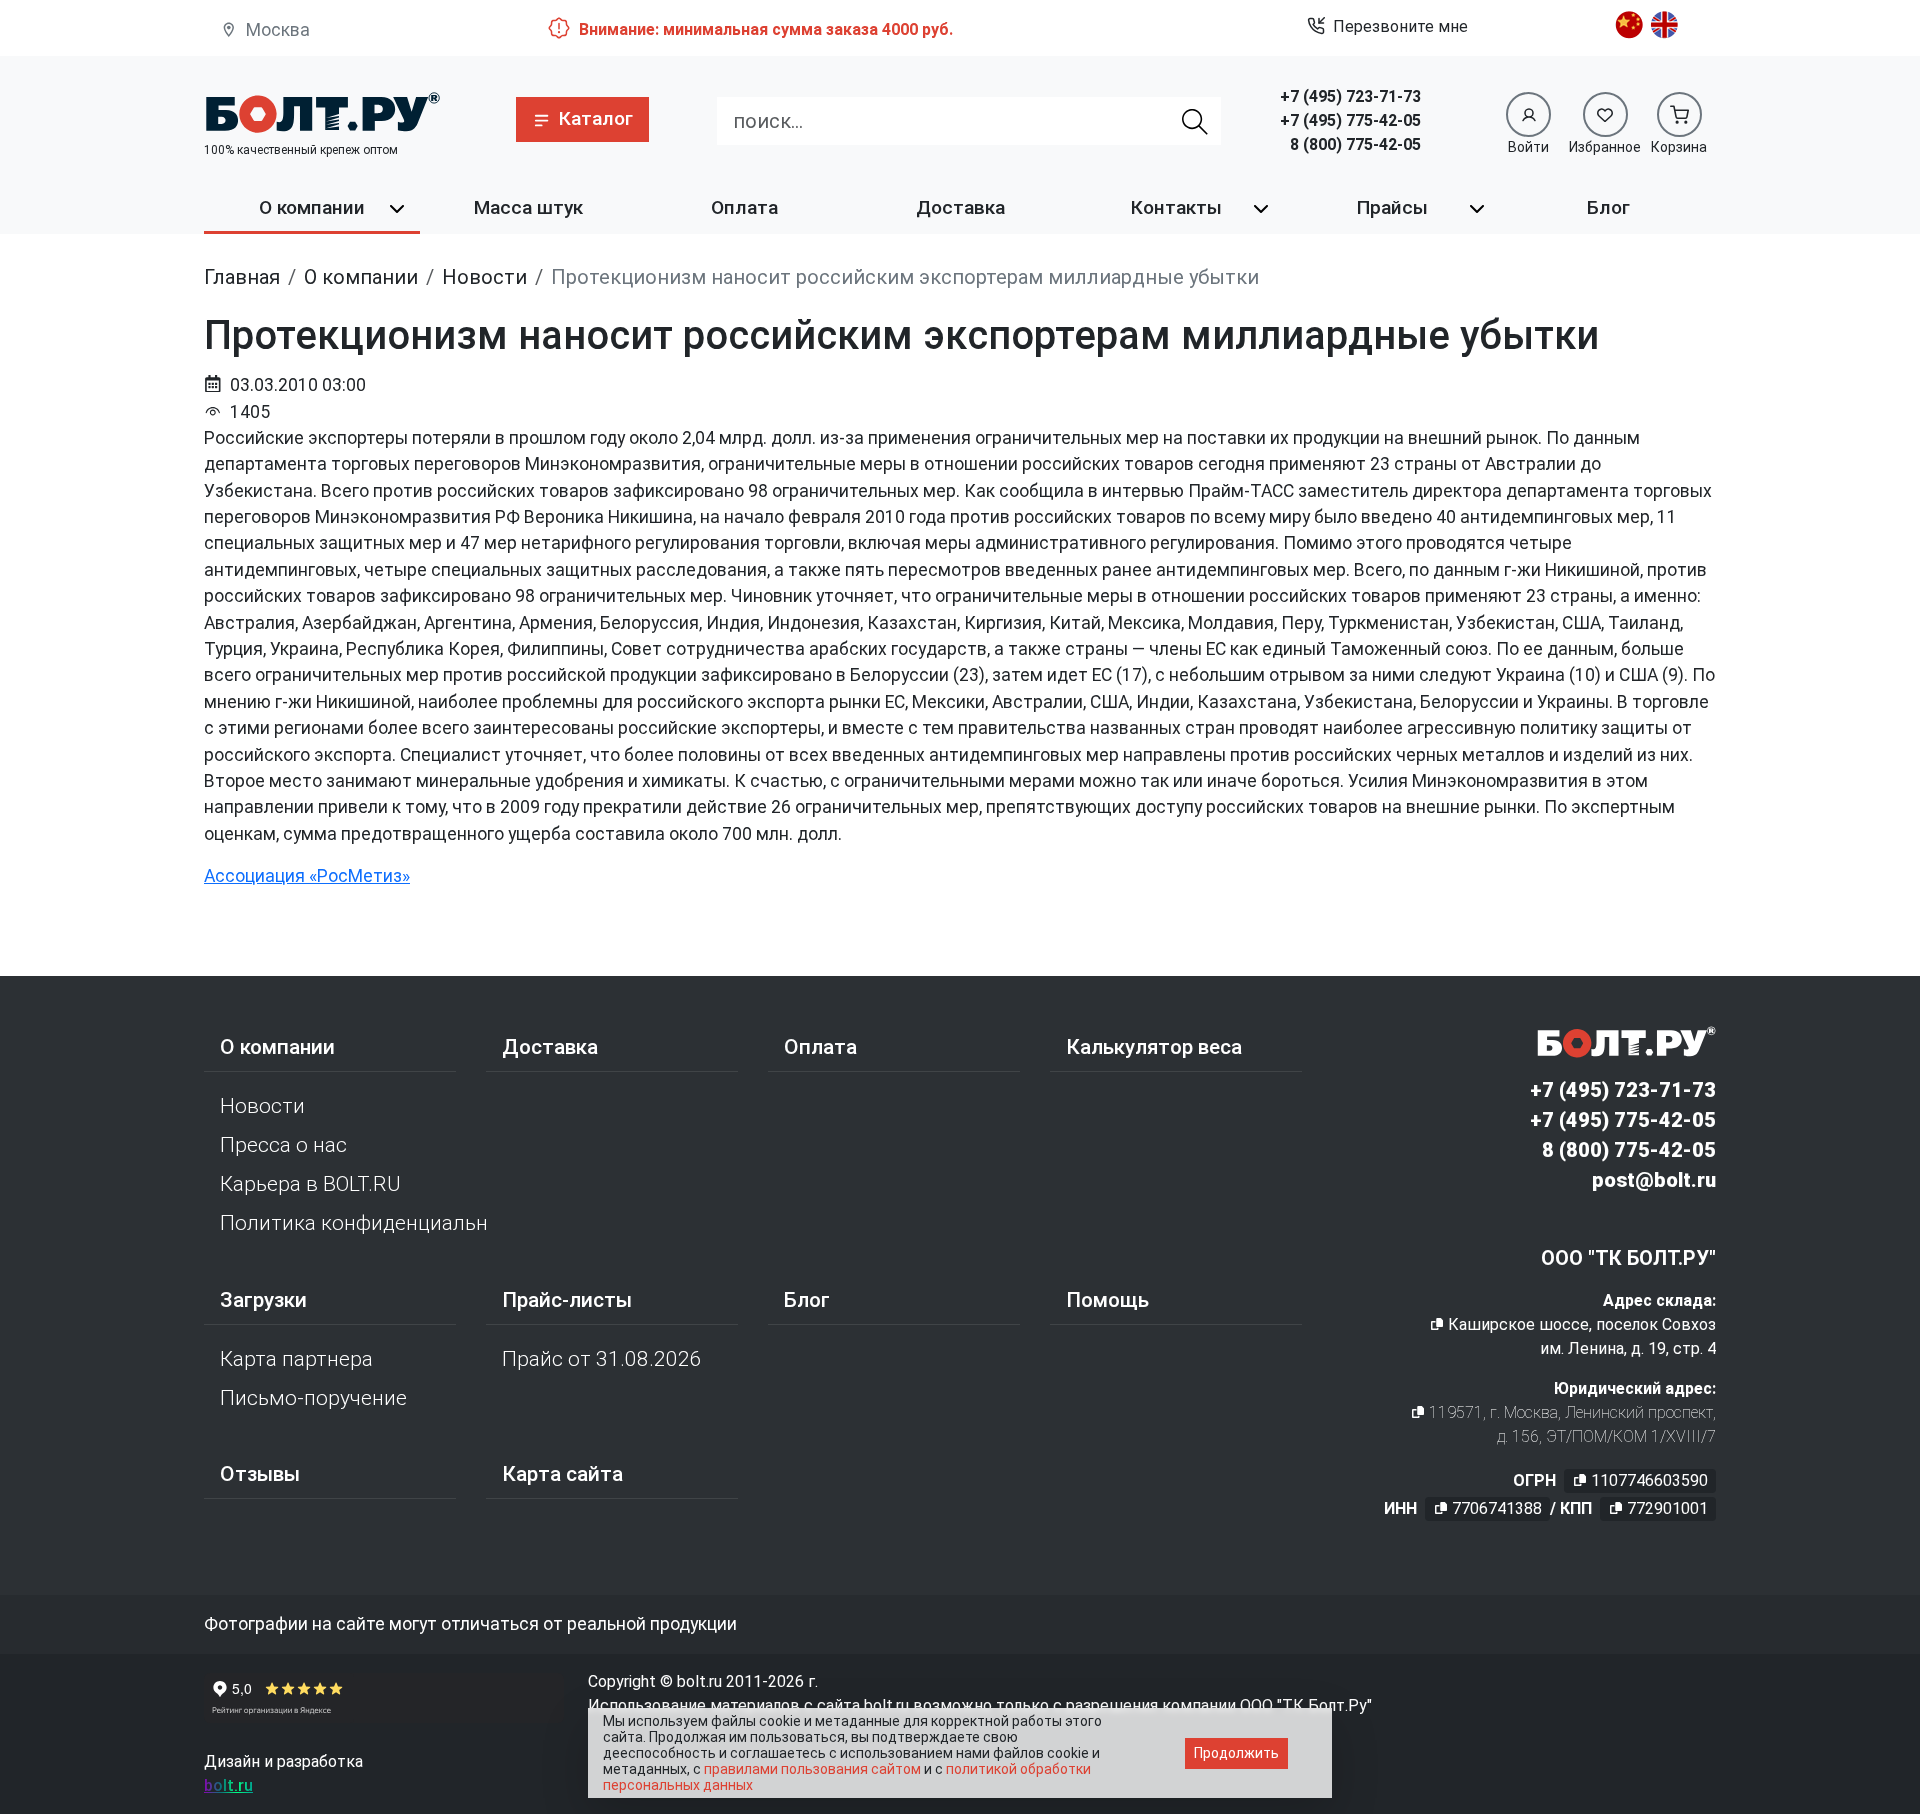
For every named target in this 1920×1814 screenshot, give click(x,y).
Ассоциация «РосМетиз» (307, 876)
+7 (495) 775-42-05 (1350, 120)
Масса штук (528, 207)
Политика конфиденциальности (353, 1223)
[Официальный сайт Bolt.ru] (322, 112)
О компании (312, 207)
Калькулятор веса (1154, 1047)
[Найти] (1196, 121)
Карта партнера (296, 1359)
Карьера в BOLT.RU (310, 1184)
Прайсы (1392, 207)
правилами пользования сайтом (812, 1769)
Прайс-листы (567, 1300)
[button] (582, 119)
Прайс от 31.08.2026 (602, 1359)
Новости (262, 1106)
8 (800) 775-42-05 (1355, 144)
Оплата (744, 207)
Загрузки (263, 1300)
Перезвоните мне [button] (1400, 26)
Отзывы (260, 1474)
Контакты (1176, 207)
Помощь (1107, 1300)
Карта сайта (562, 1474)
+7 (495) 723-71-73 (1350, 96)
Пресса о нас (283, 1145)
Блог (1608, 207)
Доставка (960, 207)
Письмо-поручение (313, 1398)
